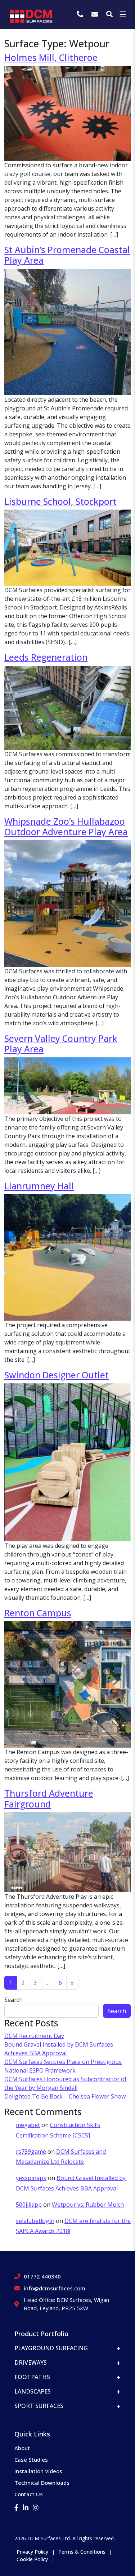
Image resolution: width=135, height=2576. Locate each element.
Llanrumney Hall (39, 1186)
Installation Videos (38, 2471)
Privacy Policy (32, 2552)
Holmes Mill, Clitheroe (51, 58)
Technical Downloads (42, 2483)
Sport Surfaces (39, 2406)
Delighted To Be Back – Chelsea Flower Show (65, 2096)
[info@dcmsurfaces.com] (96, 14)
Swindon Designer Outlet (57, 1375)
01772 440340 (42, 2276)
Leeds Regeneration (46, 657)
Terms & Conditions (82, 2552)
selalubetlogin (35, 2221)
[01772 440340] (81, 14)
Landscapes (33, 2391)
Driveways (31, 2363)
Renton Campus (38, 1613)
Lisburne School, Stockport (60, 501)
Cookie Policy (32, 2559)
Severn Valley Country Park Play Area (61, 1044)
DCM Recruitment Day (34, 2036)
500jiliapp (29, 2205)
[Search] (109, 14)
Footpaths (32, 2377)
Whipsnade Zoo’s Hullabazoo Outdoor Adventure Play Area (66, 827)
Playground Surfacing (51, 2348)
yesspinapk (31, 2178)
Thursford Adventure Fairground (49, 1798)
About (22, 2448)
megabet (28, 2125)
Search (13, 2000)
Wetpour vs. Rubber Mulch (88, 2205)
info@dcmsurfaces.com (55, 2288)
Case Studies (31, 2460)
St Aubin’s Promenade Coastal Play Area (67, 255)
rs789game (31, 2152)
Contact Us (29, 2494)
